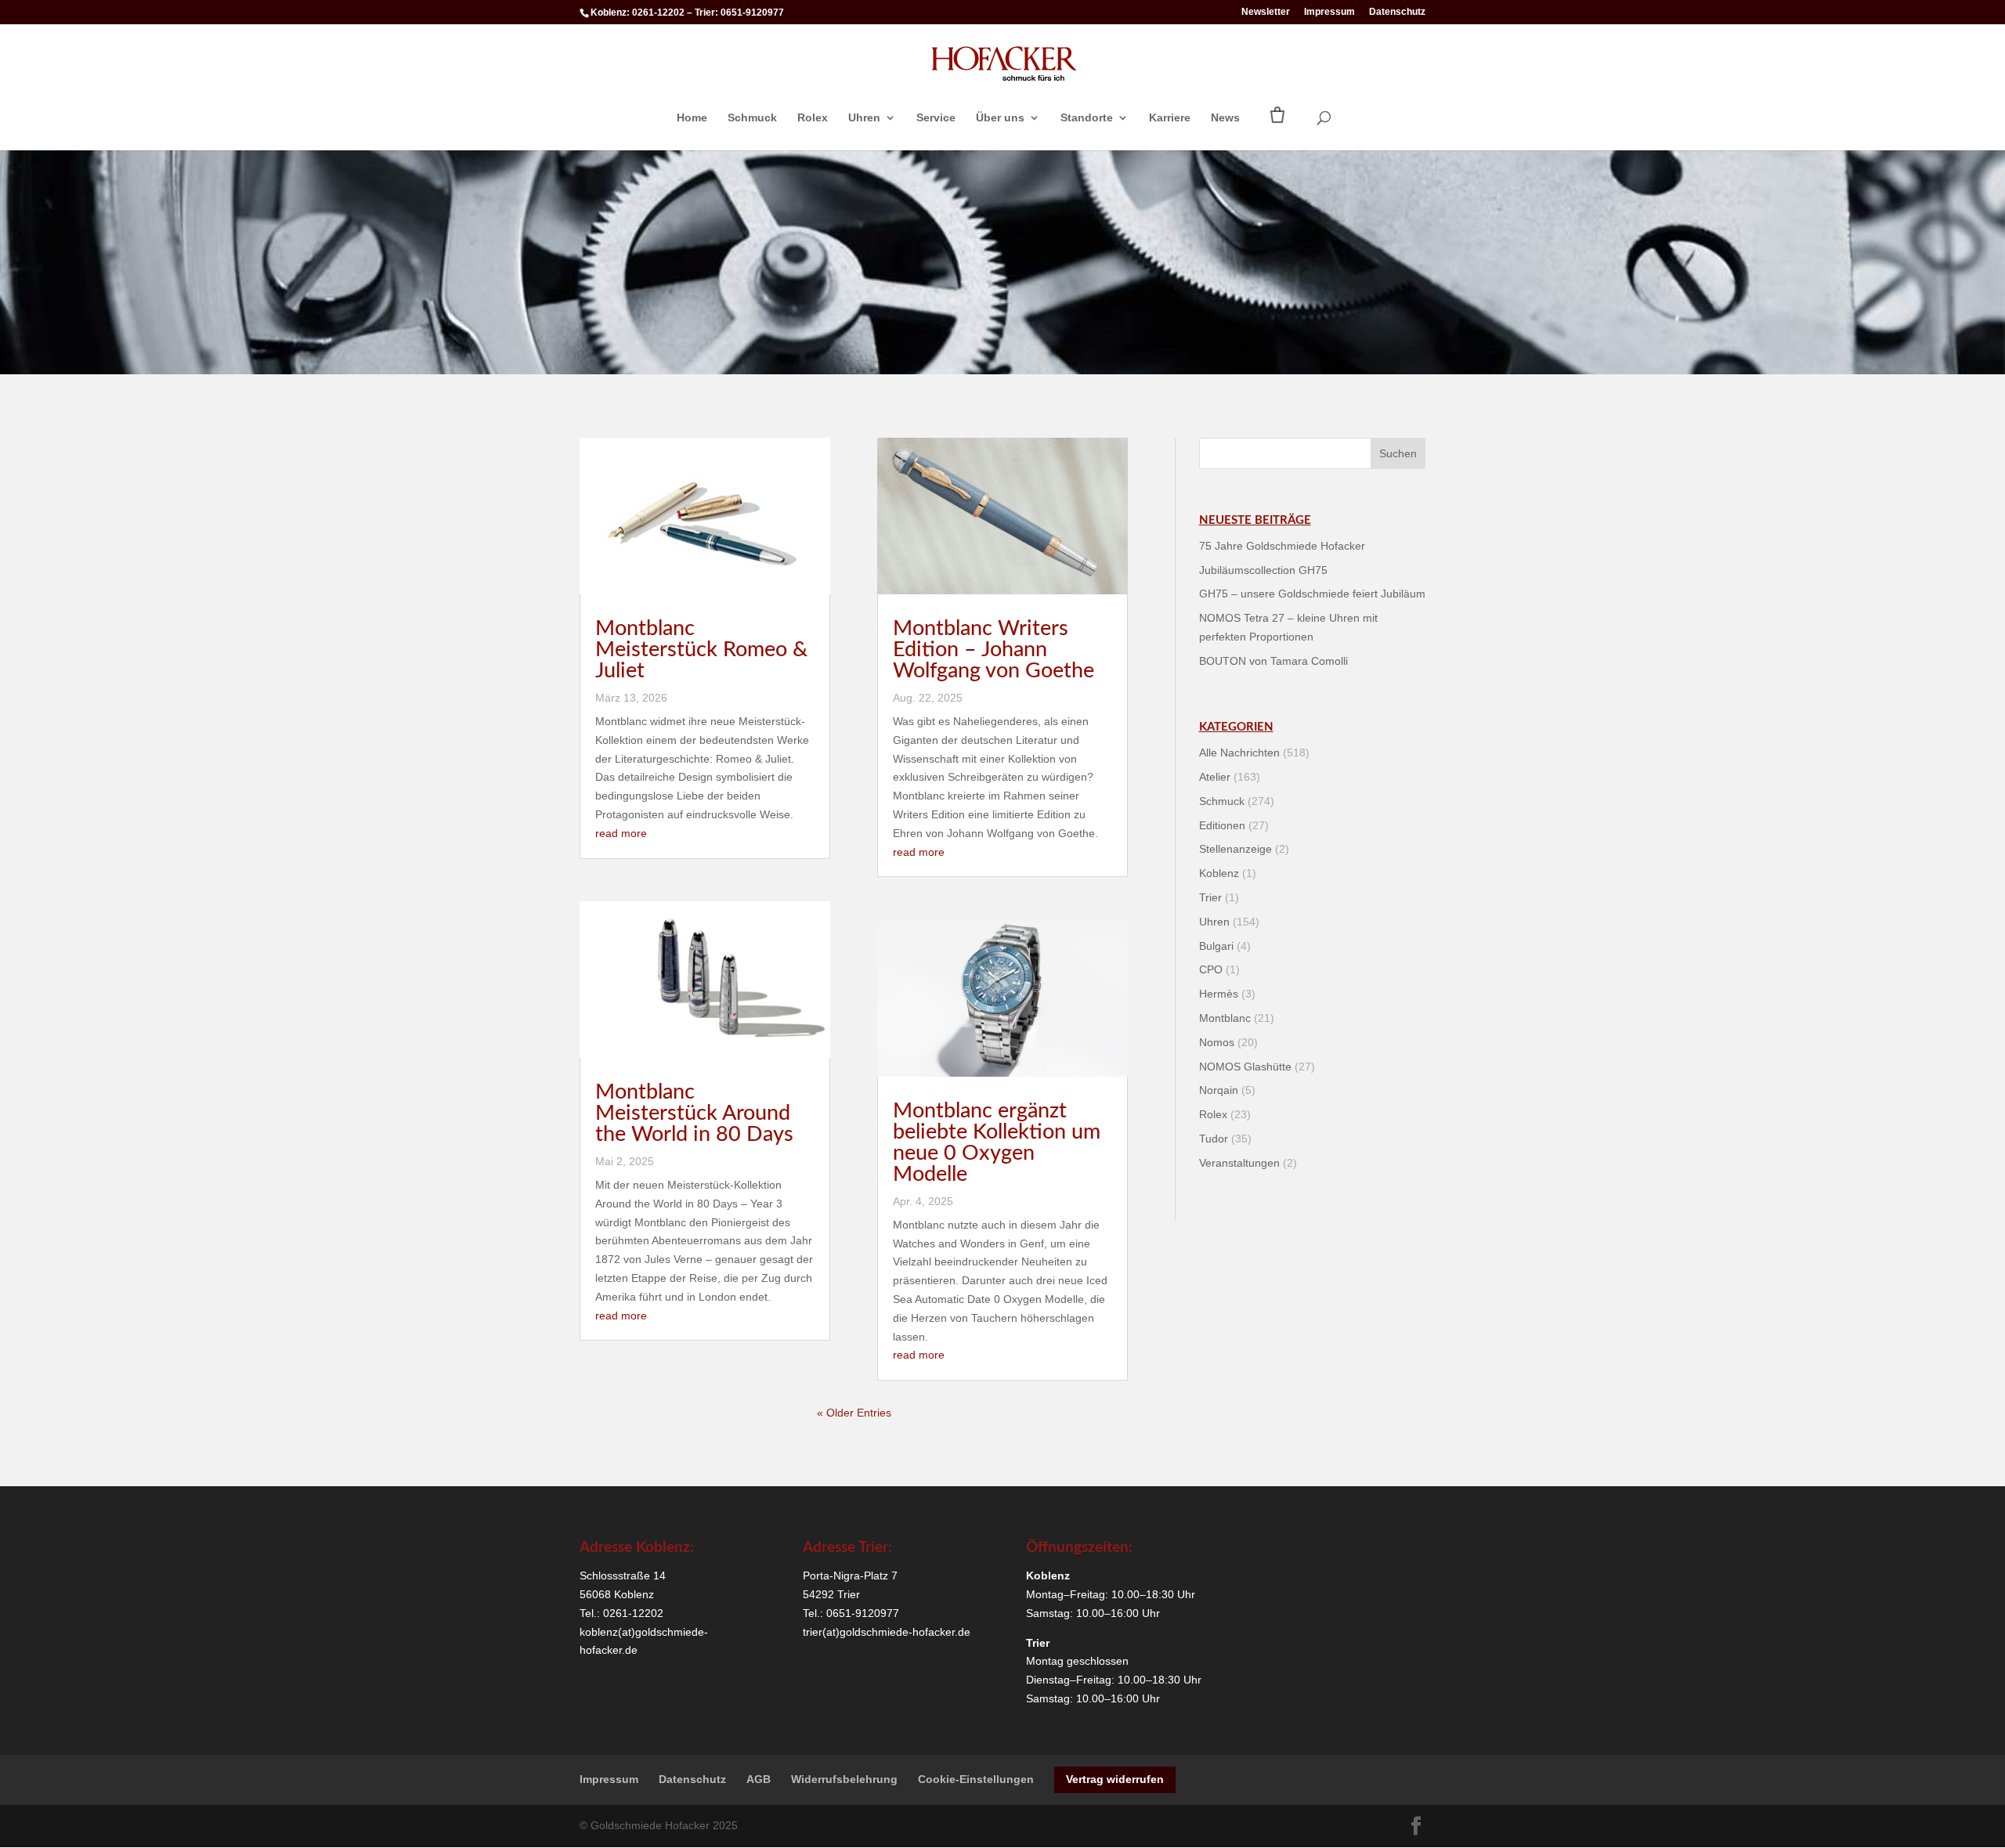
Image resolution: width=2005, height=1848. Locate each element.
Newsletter (1266, 12)
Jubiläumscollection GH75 (1263, 570)
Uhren (864, 118)
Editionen (1222, 825)
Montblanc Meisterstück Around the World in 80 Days (694, 1113)
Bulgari (1216, 946)
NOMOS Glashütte (1245, 1067)
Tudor (1214, 1139)
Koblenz (1219, 873)
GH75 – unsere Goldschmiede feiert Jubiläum (1312, 594)
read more (621, 833)
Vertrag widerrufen (1115, 1779)
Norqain (1219, 1090)
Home (692, 118)
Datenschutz (1397, 12)
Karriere (1170, 118)
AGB (759, 1779)
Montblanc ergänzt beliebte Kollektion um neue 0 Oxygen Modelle (997, 1142)
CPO (1211, 969)
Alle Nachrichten (1239, 753)
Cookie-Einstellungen (976, 1779)
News (1225, 118)
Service (936, 118)
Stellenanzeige (1236, 849)
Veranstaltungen (1239, 1163)
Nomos (1217, 1042)
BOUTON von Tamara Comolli (1273, 661)
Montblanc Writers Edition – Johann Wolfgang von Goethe (993, 650)
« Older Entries (854, 1413)
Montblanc (1225, 1018)
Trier (1210, 897)
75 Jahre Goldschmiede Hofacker (1282, 546)
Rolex (813, 118)
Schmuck (752, 118)
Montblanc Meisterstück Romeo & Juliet (701, 650)
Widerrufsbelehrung (844, 1779)
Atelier (1215, 777)
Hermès (1219, 994)
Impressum (1329, 12)
